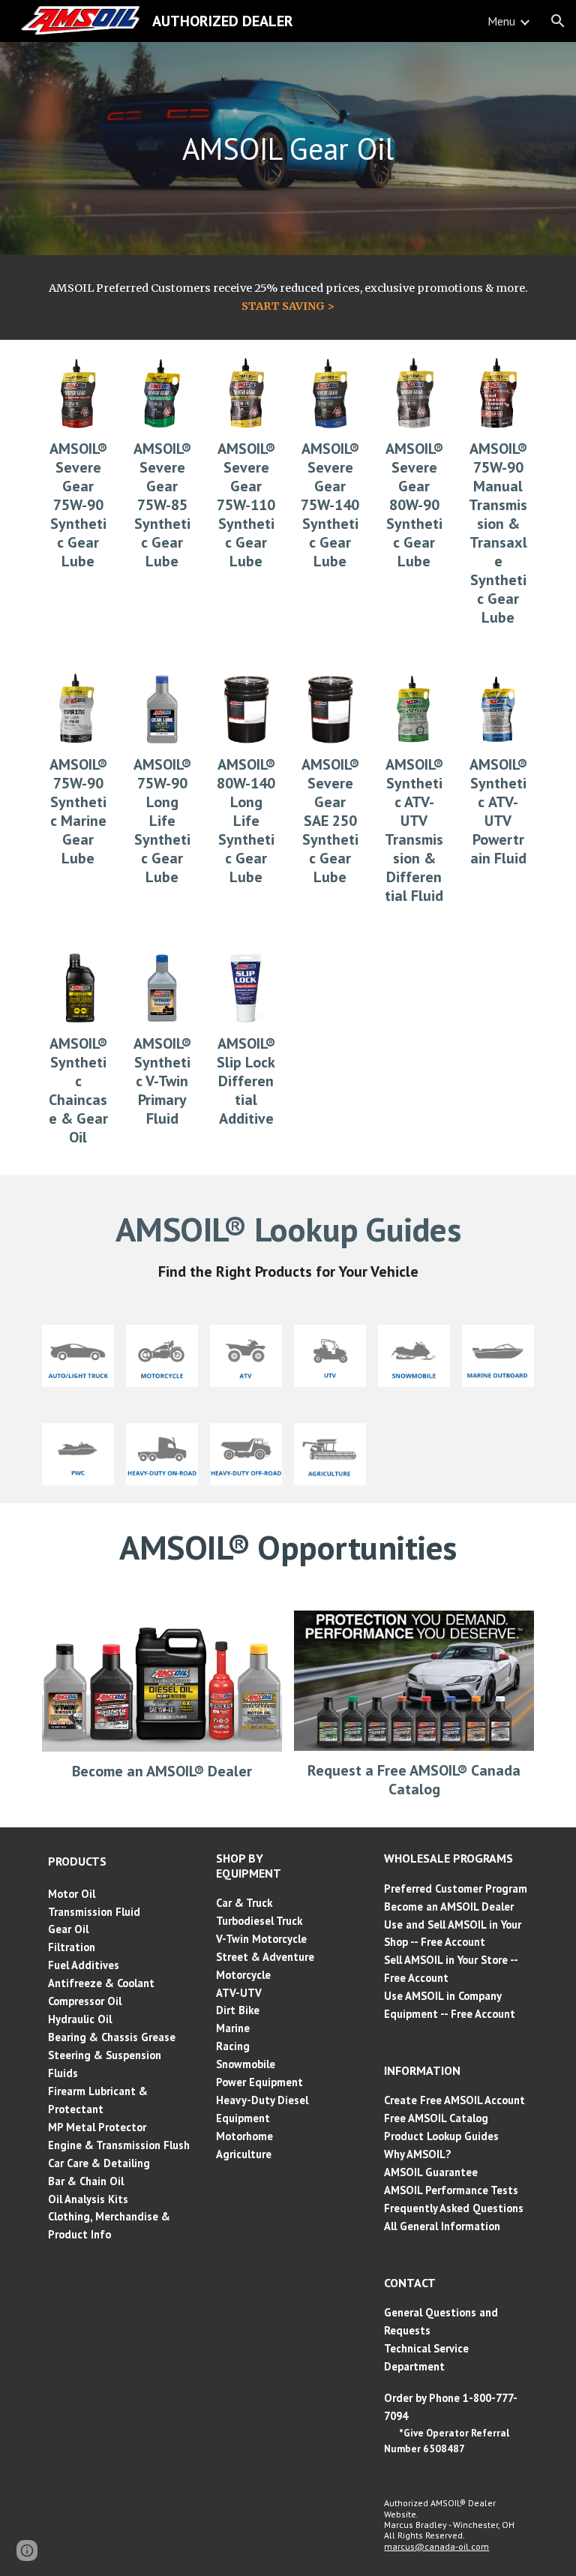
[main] (288, 149)
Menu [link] (501, 21)
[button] (558, 21)
